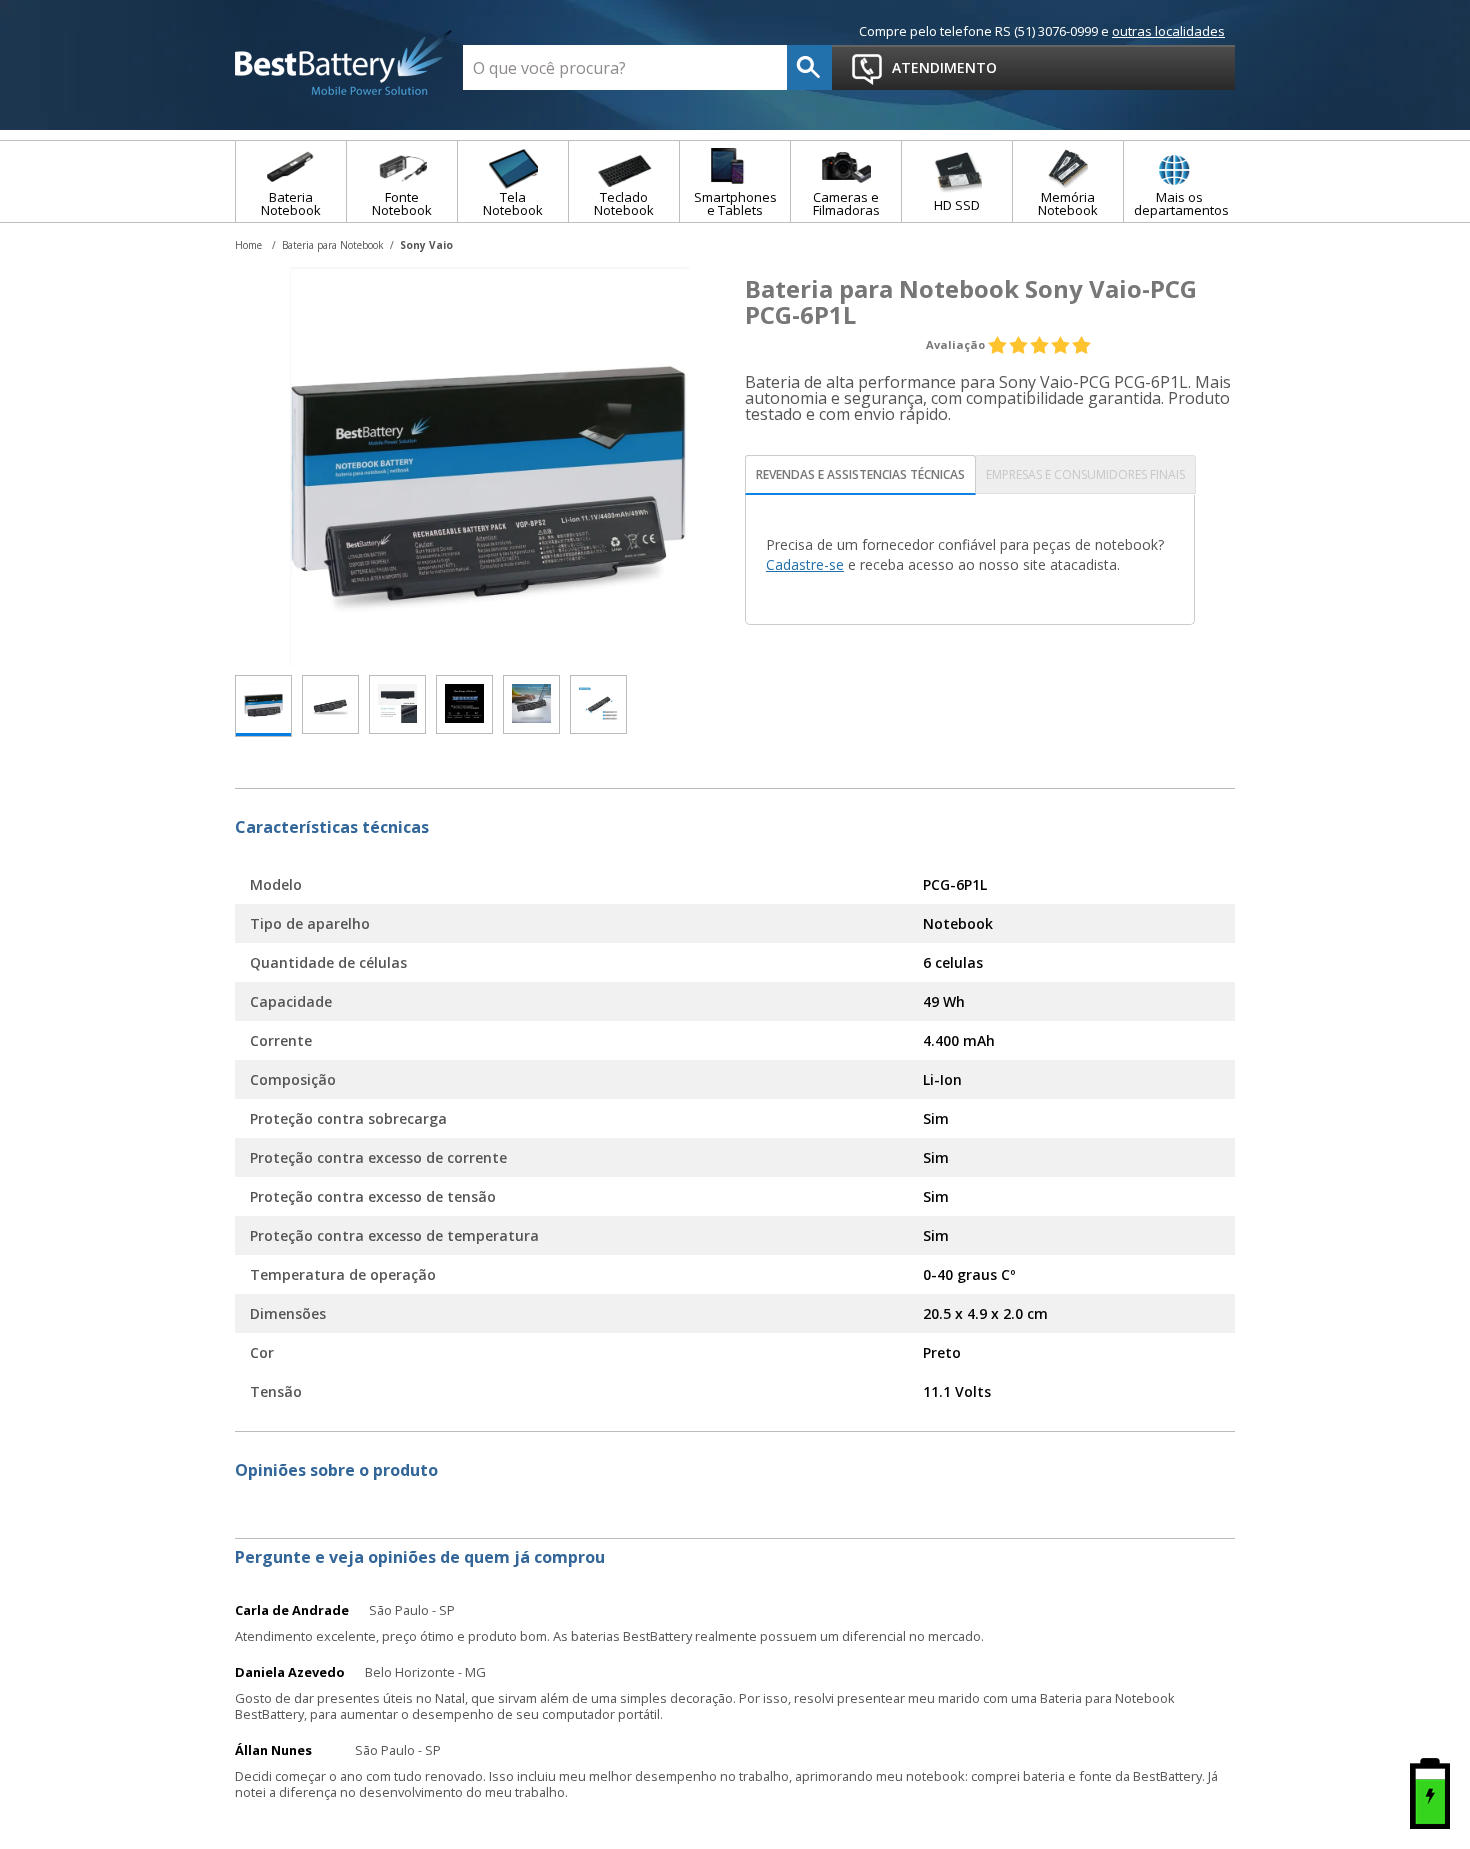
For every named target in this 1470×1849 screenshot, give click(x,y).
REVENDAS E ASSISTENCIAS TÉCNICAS (860, 474)
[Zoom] (263, 706)
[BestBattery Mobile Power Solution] (344, 64)
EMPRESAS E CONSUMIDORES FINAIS (1085, 474)
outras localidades (1168, 31)
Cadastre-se (805, 564)
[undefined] (490, 466)
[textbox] (625, 67)
